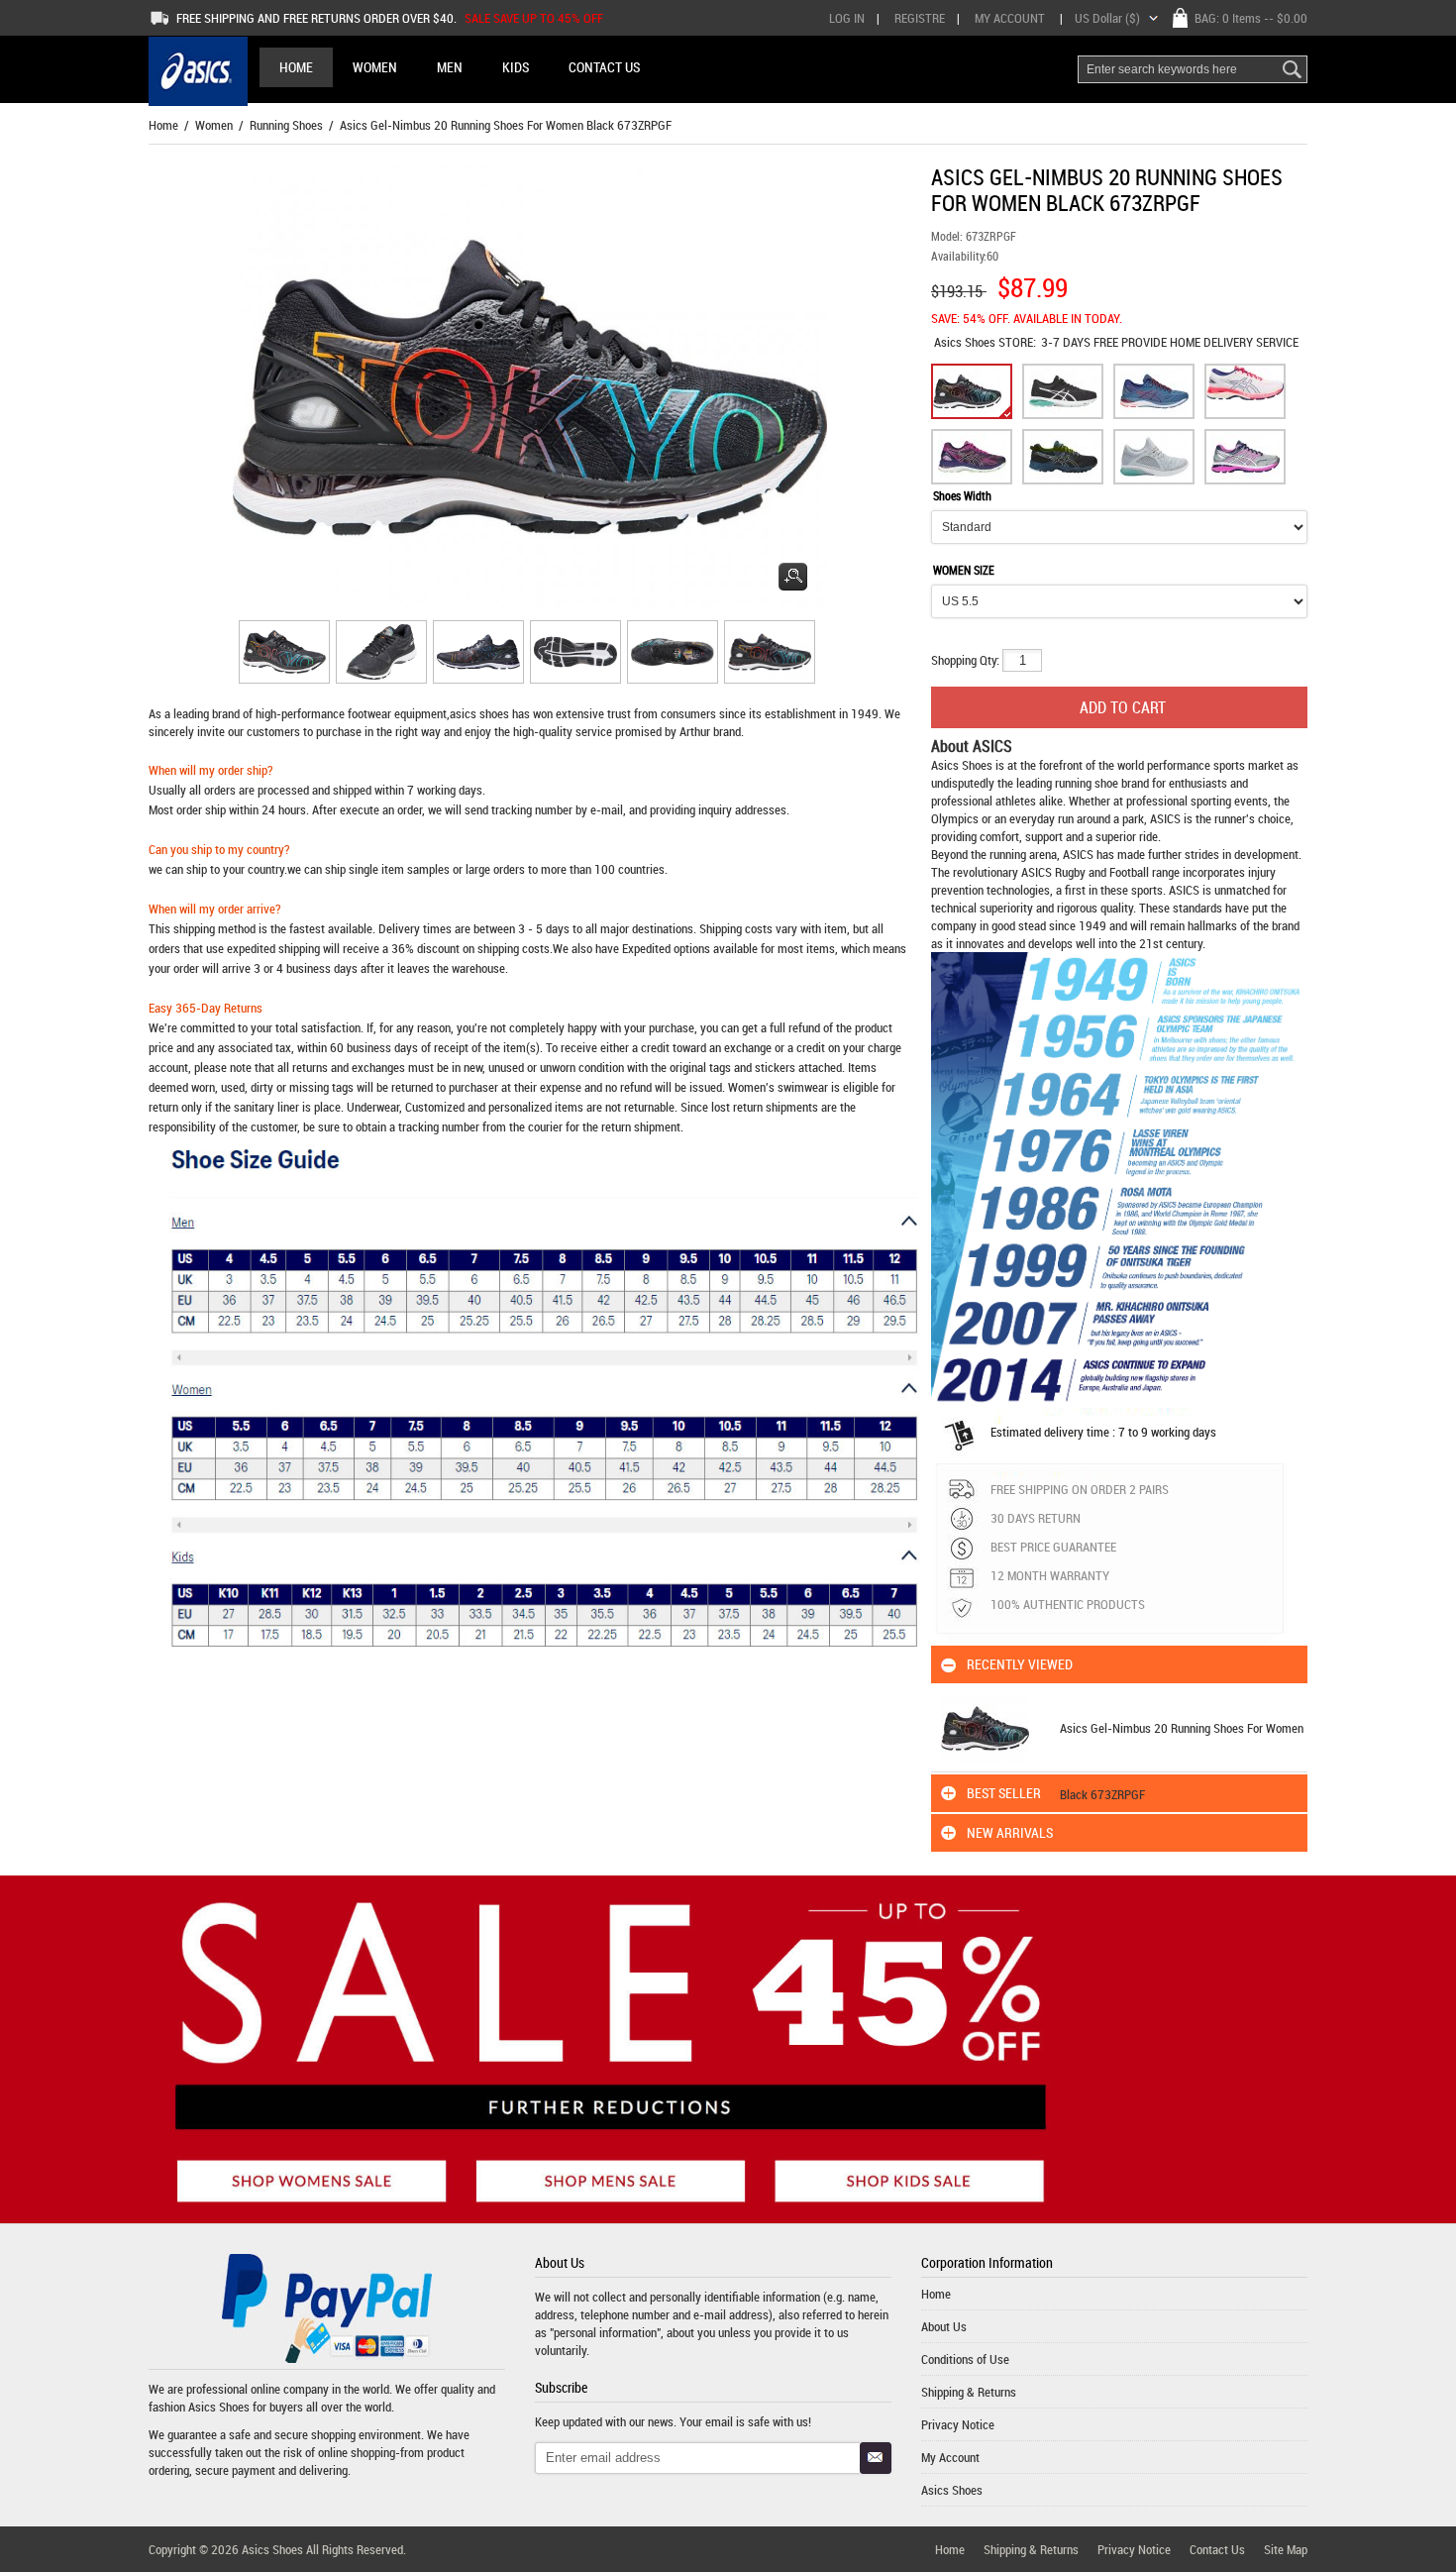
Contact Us (1217, 2549)
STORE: (985, 342)
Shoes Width (962, 495)
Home (296, 67)
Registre (920, 18)
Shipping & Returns (969, 2392)
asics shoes (479, 713)
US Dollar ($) (1107, 18)
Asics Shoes (966, 342)
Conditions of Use (965, 2359)
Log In (847, 18)
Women (214, 125)
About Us (944, 2326)
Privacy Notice (958, 2424)
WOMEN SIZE (964, 570)
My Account (1010, 18)
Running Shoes (286, 125)
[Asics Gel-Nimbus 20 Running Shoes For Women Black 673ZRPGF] (281, 655)
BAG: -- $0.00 (1251, 18)
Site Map (1286, 2549)
